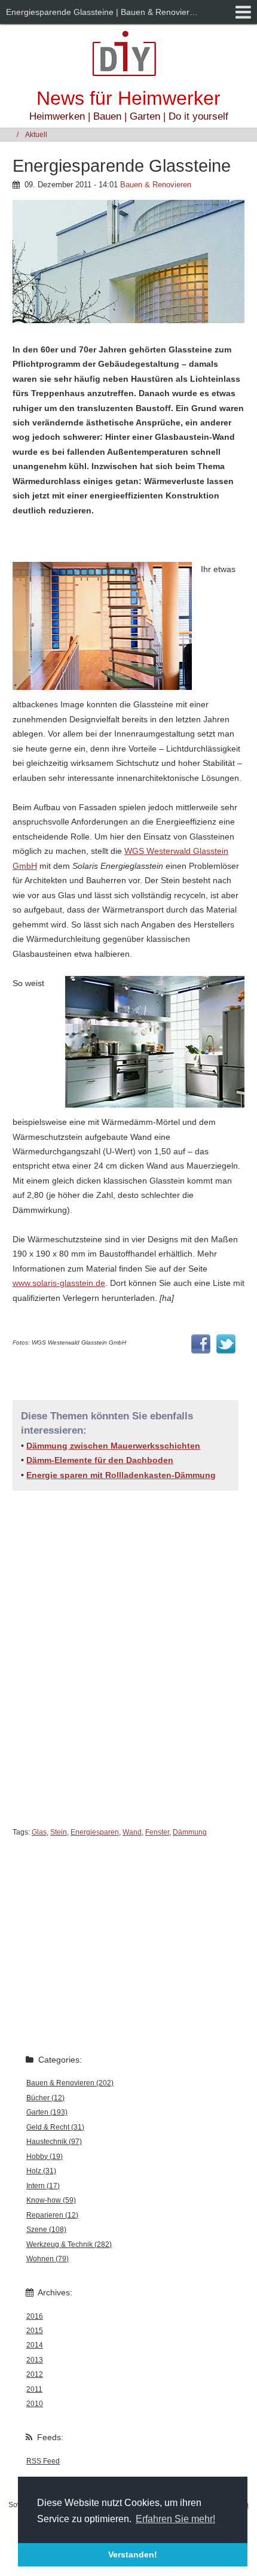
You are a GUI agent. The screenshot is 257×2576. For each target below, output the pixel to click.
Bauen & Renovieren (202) (70, 2083)
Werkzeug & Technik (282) (69, 2245)
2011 (34, 2389)
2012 (35, 2374)
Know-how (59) (51, 2200)
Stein (59, 1832)
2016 (35, 2316)
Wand (132, 1832)
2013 (35, 2360)
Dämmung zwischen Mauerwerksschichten (113, 1446)
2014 (35, 2345)
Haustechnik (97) (54, 2142)
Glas (39, 1832)
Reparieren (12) (52, 2215)
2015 (35, 2331)
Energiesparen (95, 1832)
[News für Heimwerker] (128, 53)
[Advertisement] (128, 1663)
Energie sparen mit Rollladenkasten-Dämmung (121, 1475)
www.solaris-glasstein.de (59, 1283)
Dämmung (190, 1832)
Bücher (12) (45, 2098)
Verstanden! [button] (133, 2554)
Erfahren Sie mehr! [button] (175, 2519)
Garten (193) (47, 2112)
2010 (35, 2404)
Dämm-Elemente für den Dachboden (100, 1460)
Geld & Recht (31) (55, 2127)
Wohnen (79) (48, 2259)
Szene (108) (46, 2230)
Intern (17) (43, 2186)
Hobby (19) (45, 2157)
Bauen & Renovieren (156, 185)
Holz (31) (41, 2171)
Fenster (157, 1832)
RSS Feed (43, 2461)
